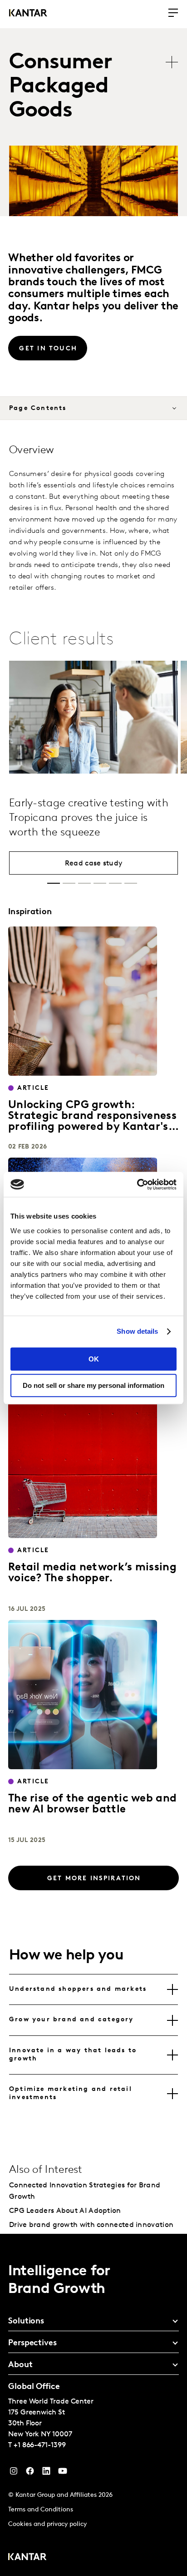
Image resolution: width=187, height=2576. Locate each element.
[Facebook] (30, 2473)
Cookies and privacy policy (47, 2524)
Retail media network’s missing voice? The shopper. (92, 1573)
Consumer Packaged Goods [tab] (61, 87)
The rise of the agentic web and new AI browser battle (92, 1804)
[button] (54, 883)
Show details (137, 1331)
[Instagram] (14, 2473)
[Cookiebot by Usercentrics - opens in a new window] (137, 1184)
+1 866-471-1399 (40, 2445)
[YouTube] (46, 2473)
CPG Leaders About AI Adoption (65, 2211)
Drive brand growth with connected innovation (91, 2225)
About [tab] (20, 2365)
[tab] (93, 1989)
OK (94, 1359)
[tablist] (98, 87)
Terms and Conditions (41, 2510)
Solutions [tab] (26, 2322)
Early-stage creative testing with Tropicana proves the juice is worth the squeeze (89, 818)
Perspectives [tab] (32, 2343)
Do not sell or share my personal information (93, 1385)
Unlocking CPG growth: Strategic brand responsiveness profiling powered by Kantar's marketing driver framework (92, 1122)
